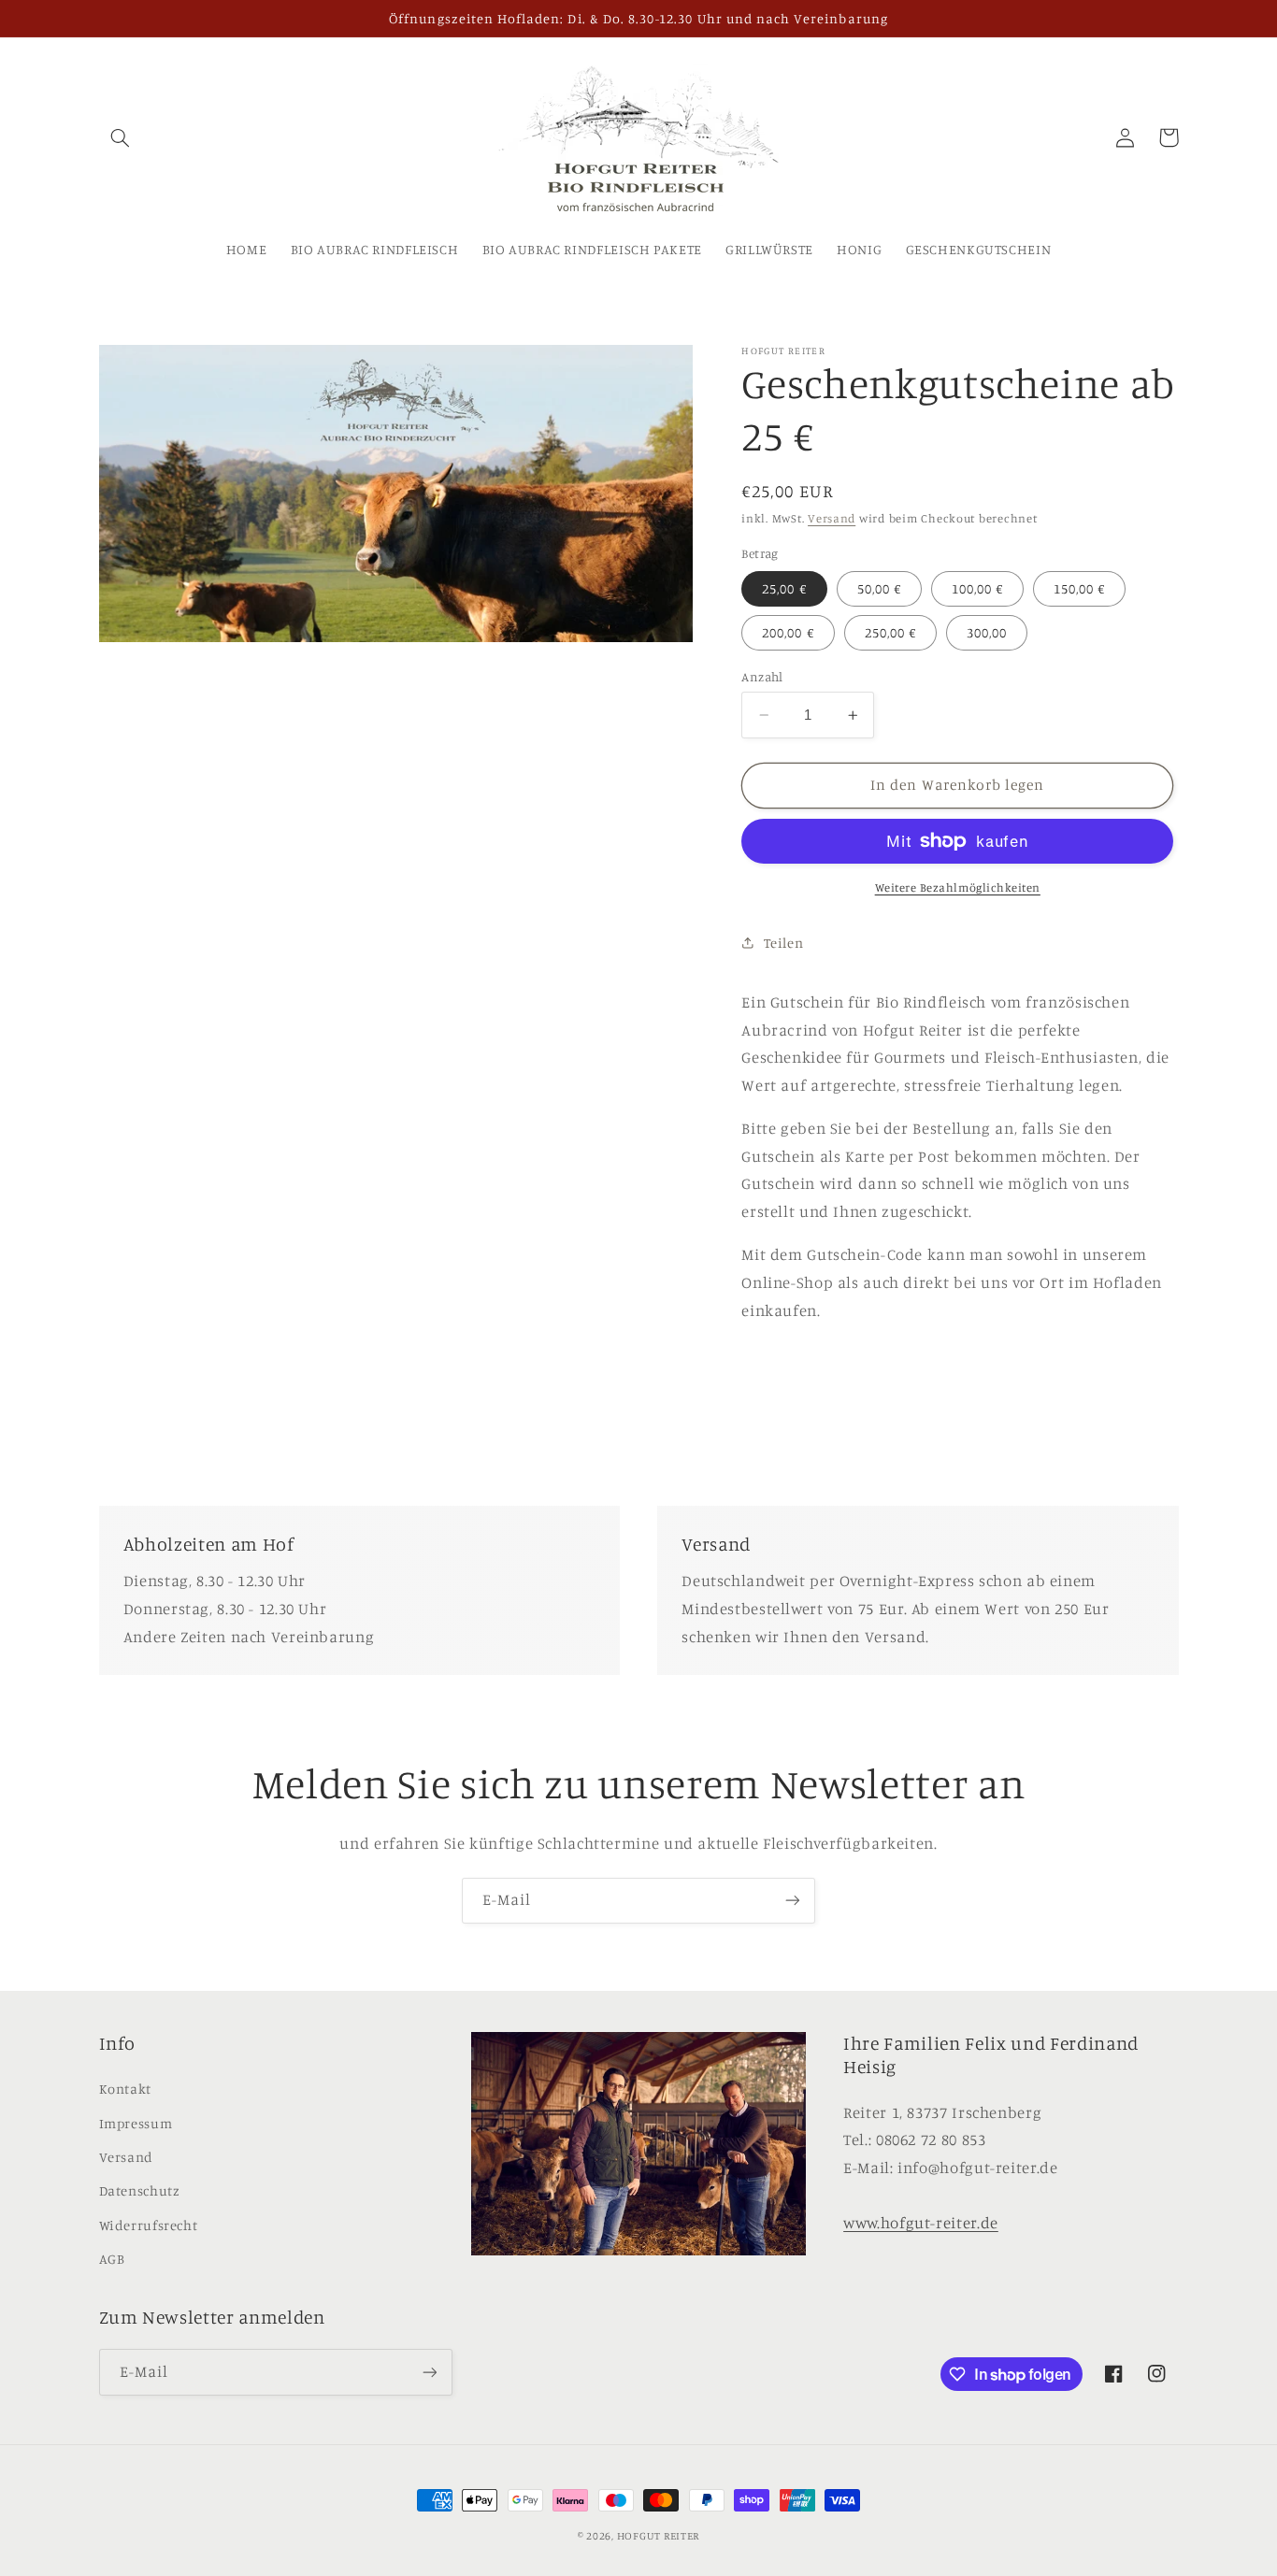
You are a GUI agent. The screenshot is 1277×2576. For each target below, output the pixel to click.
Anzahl (762, 677)
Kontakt (125, 2089)
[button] (121, 137)
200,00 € (788, 632)
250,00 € (890, 632)
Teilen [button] (783, 943)
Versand (832, 518)
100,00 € (977, 588)
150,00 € (1079, 588)
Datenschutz (140, 2190)
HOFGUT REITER (659, 2536)
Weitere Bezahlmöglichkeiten (958, 887)
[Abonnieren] (793, 1901)
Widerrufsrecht (149, 2225)
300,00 (987, 632)
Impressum (136, 2123)
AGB (112, 2259)
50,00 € (879, 588)
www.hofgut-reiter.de (921, 2223)
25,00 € (784, 588)
